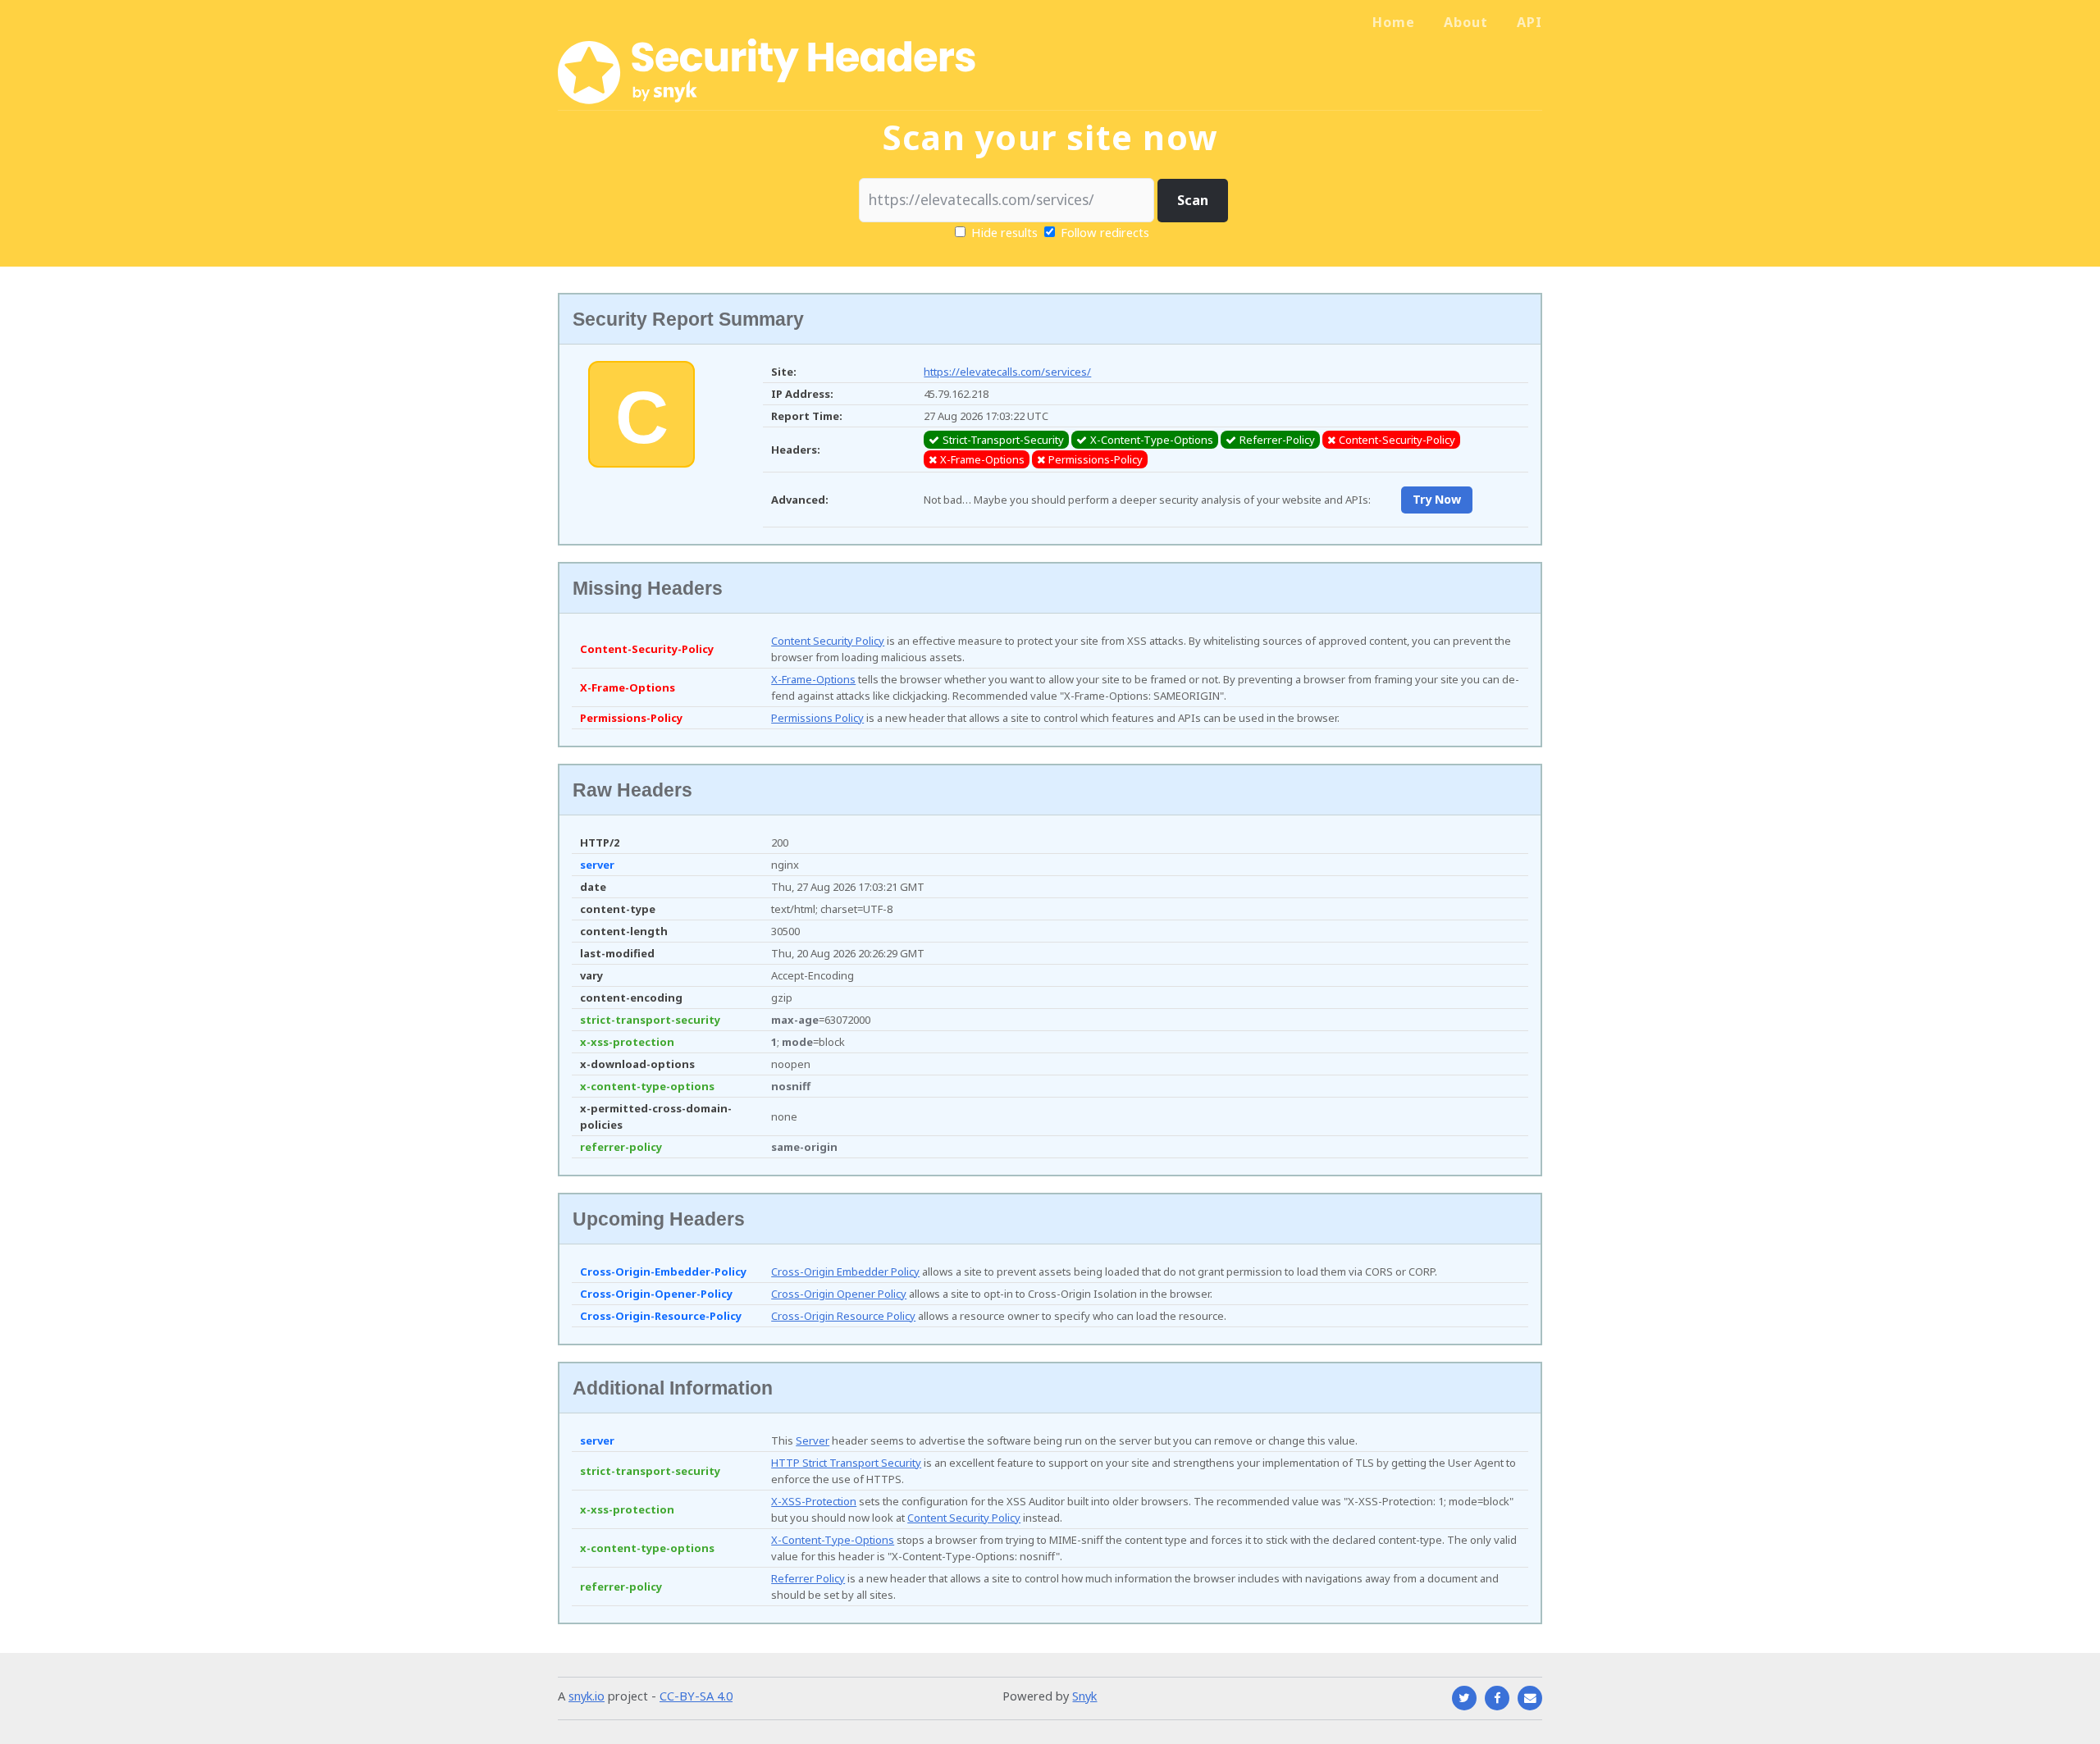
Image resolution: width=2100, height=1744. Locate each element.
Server (813, 1440)
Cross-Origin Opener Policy (839, 1294)
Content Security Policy (828, 641)
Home (1394, 22)
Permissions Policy (817, 718)
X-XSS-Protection (814, 1501)
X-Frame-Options (813, 679)
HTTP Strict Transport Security (846, 1463)
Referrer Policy (808, 1578)
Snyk (1084, 1696)
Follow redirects (1105, 232)
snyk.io (587, 1696)
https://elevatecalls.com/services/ (1007, 372)
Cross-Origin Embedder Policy (845, 1271)
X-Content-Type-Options (833, 1540)
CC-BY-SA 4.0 (696, 1696)
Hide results (1003, 232)
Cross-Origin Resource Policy (843, 1316)
